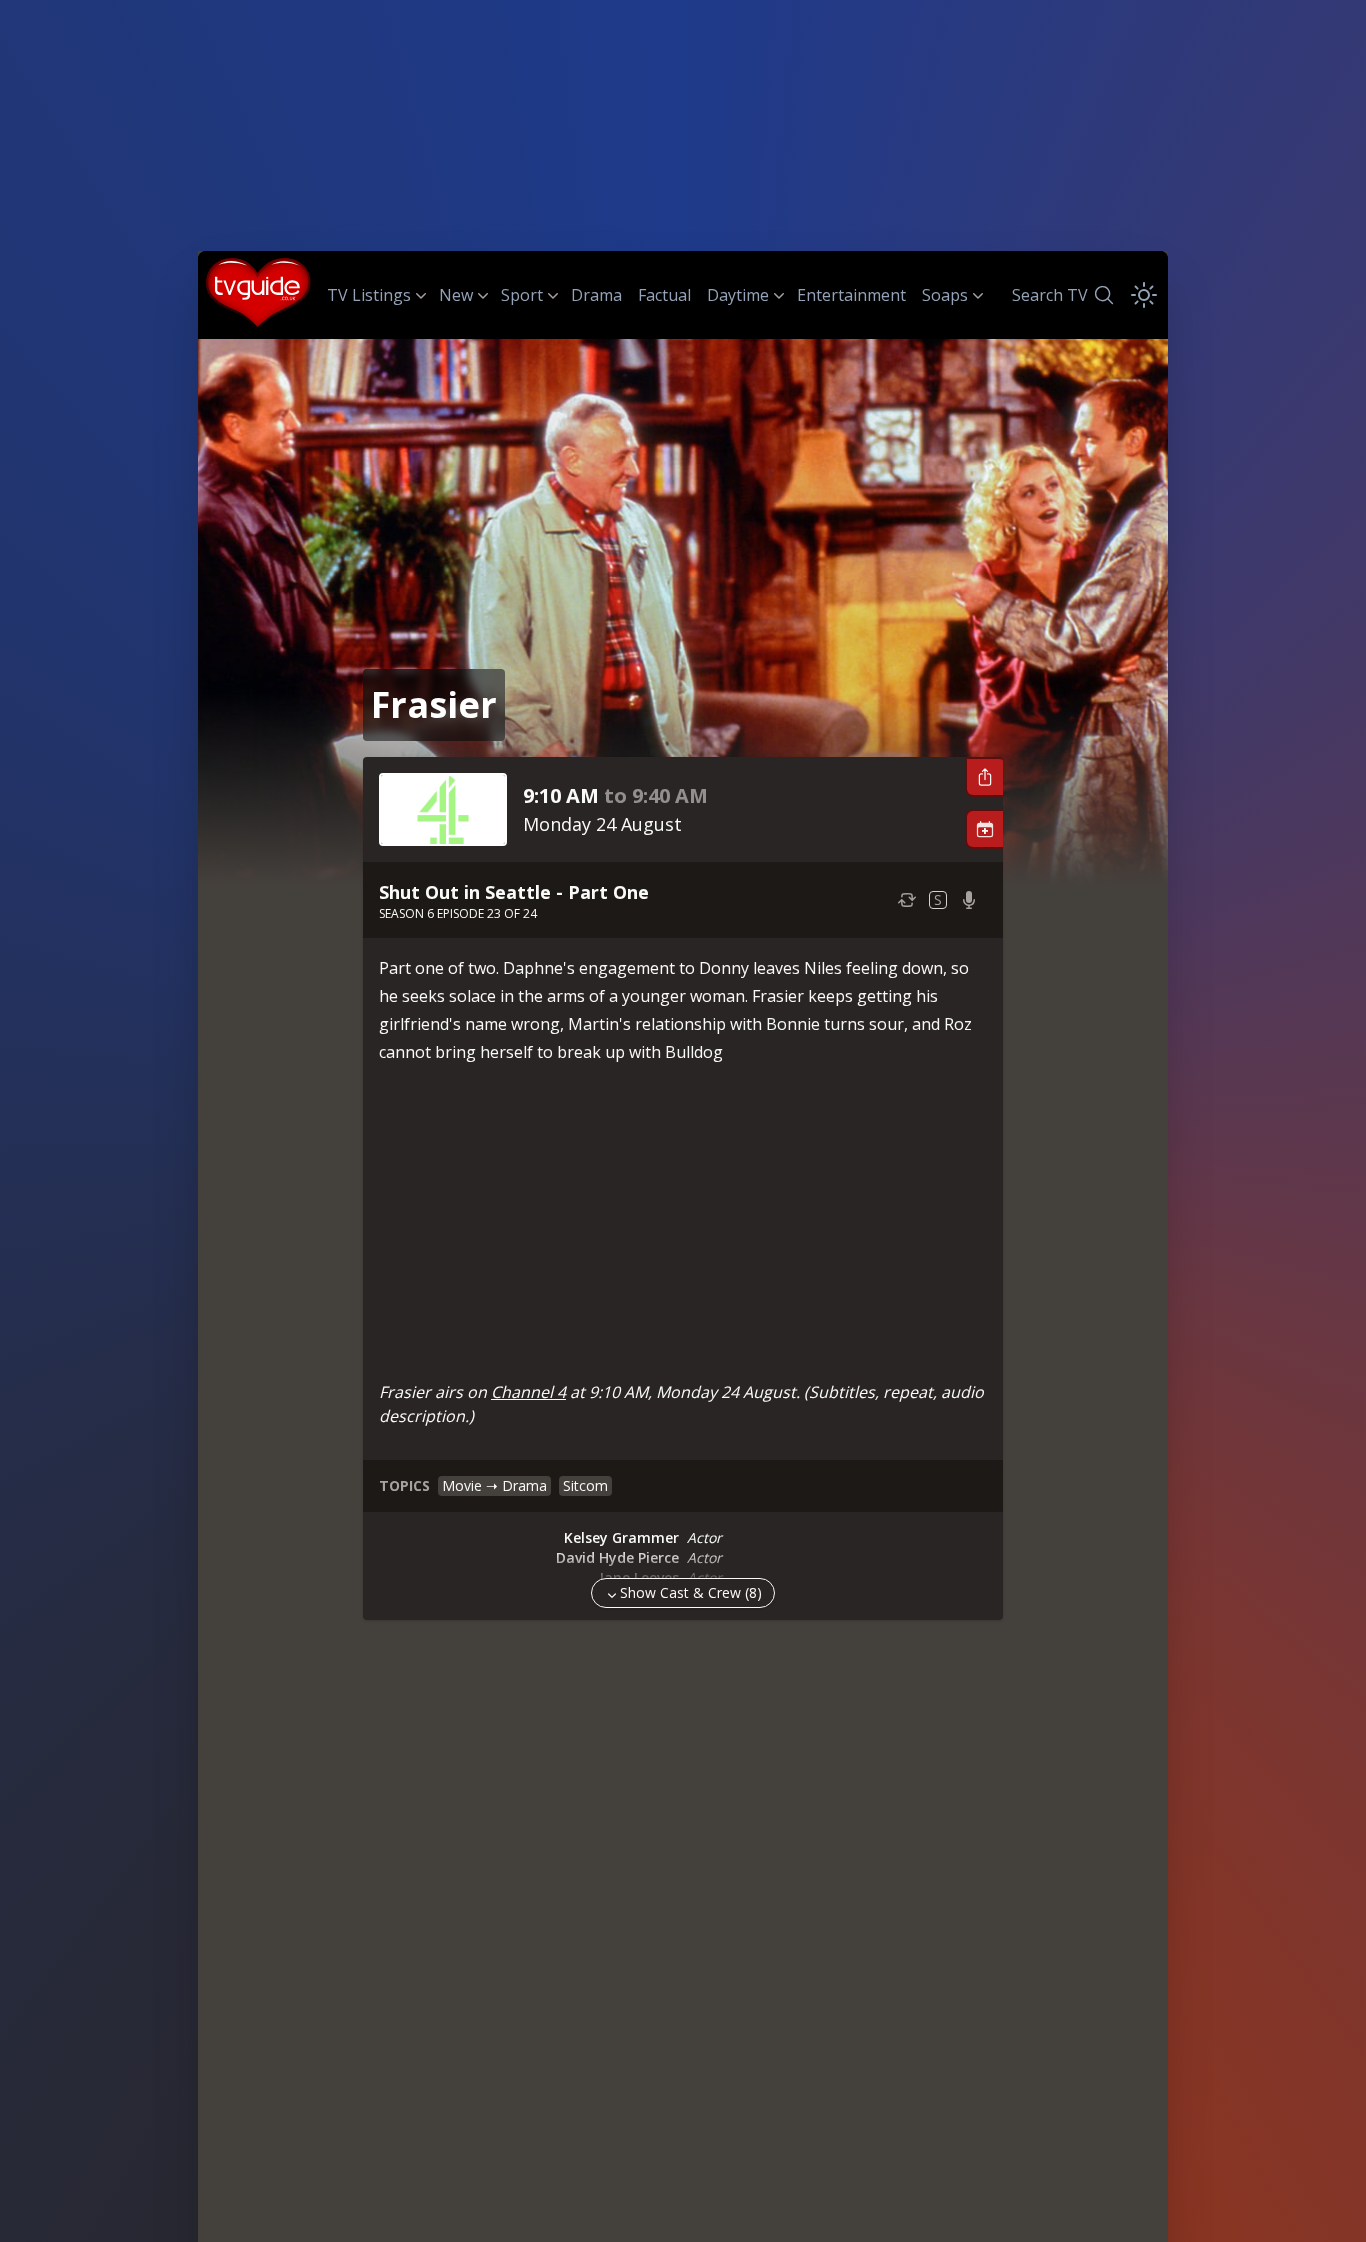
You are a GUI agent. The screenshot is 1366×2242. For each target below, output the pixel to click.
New (456, 295)
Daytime (738, 295)
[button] (984, 777)
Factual (664, 295)
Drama (596, 295)
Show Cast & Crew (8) (691, 1592)
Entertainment (851, 295)
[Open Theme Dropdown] (1144, 295)
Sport (522, 295)
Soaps (945, 295)
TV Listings (369, 295)
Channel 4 (528, 1392)
